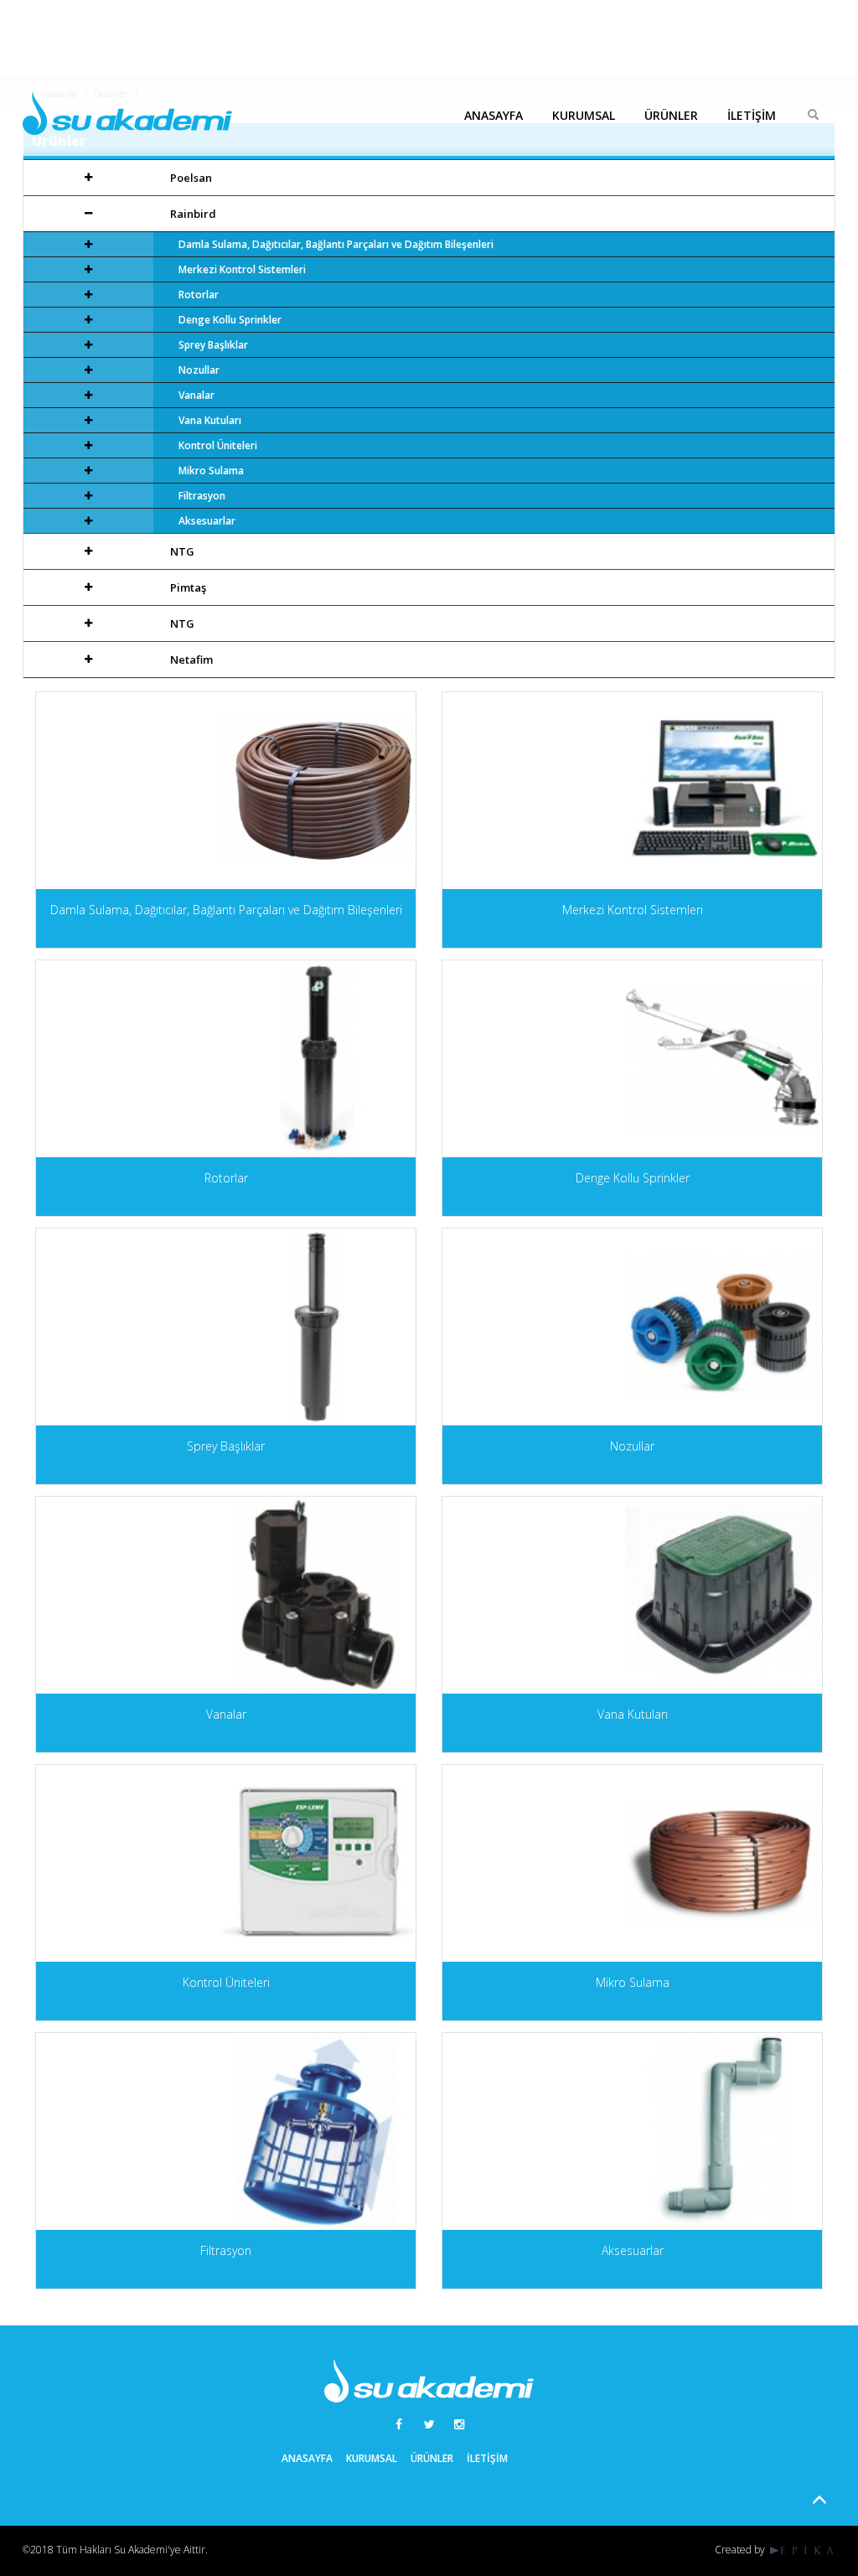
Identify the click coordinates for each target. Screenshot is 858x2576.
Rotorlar (199, 295)
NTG (182, 551)
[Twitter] (429, 2424)
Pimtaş (188, 587)
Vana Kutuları (210, 420)
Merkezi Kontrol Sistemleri (242, 269)
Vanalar (196, 395)
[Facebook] (399, 2424)
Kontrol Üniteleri (218, 445)
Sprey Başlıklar (213, 345)
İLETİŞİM (752, 115)
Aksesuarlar (207, 521)
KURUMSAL (584, 115)
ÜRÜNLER (671, 115)
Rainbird (193, 214)
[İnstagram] (459, 2424)
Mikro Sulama (211, 471)
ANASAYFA (494, 115)
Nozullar (199, 370)
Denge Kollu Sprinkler (230, 320)
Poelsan (191, 178)
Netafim (191, 660)
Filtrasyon (202, 496)
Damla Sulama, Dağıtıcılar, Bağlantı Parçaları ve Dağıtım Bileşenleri (336, 244)
